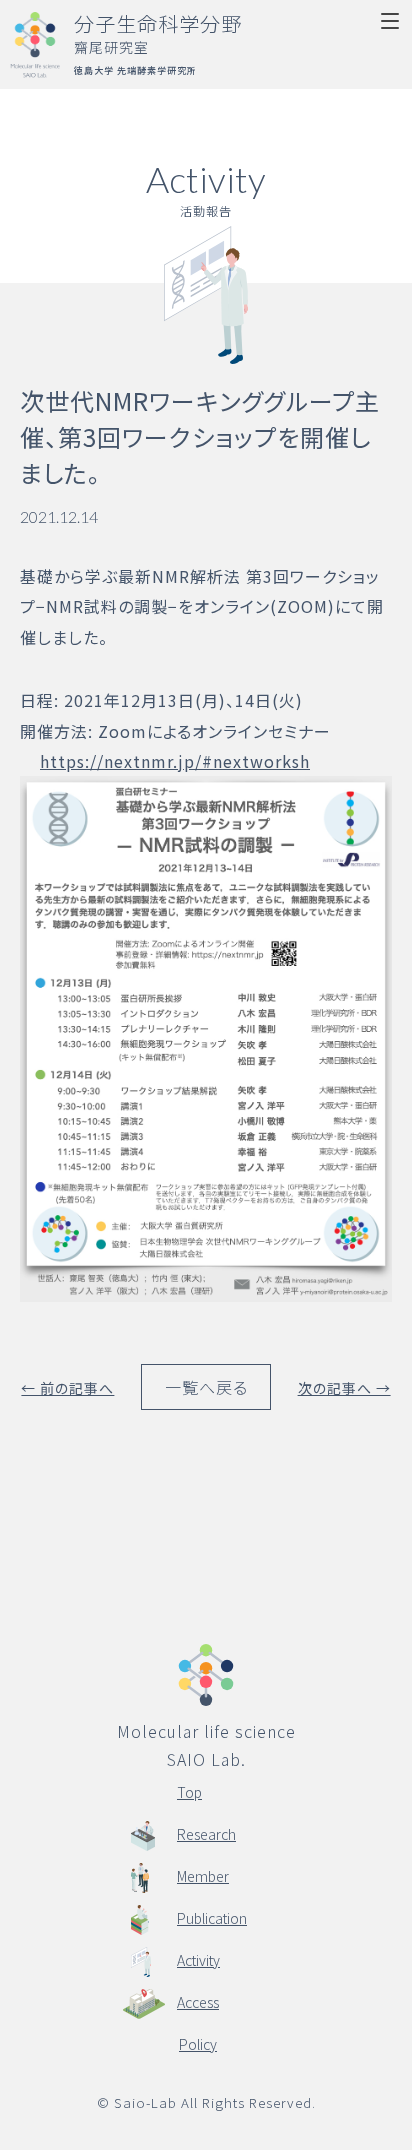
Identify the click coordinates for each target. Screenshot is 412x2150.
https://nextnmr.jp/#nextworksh (175, 761)
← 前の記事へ (67, 1388)
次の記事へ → (344, 1388)
